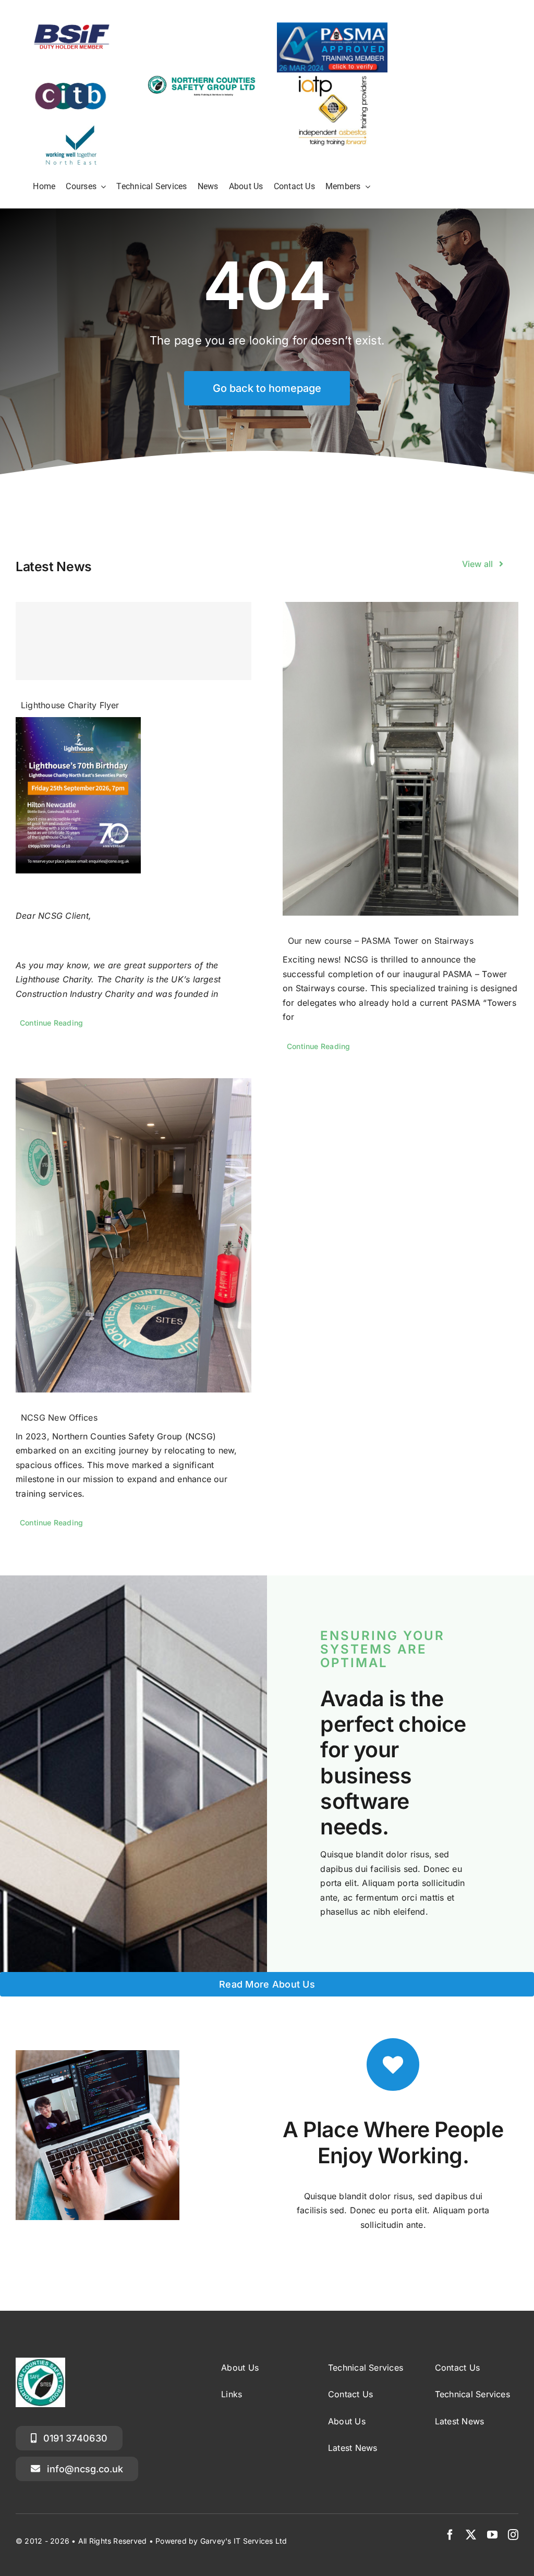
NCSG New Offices (59, 1418)
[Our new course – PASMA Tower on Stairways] (400, 759)
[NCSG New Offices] (133, 1235)
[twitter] (471, 2535)
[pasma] (332, 27)
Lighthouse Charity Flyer (70, 705)
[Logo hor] (202, 78)
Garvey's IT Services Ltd (244, 2541)
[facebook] (450, 2535)
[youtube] (492, 2535)
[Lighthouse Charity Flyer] (133, 641)
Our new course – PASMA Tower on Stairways (381, 941)
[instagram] (513, 2535)
